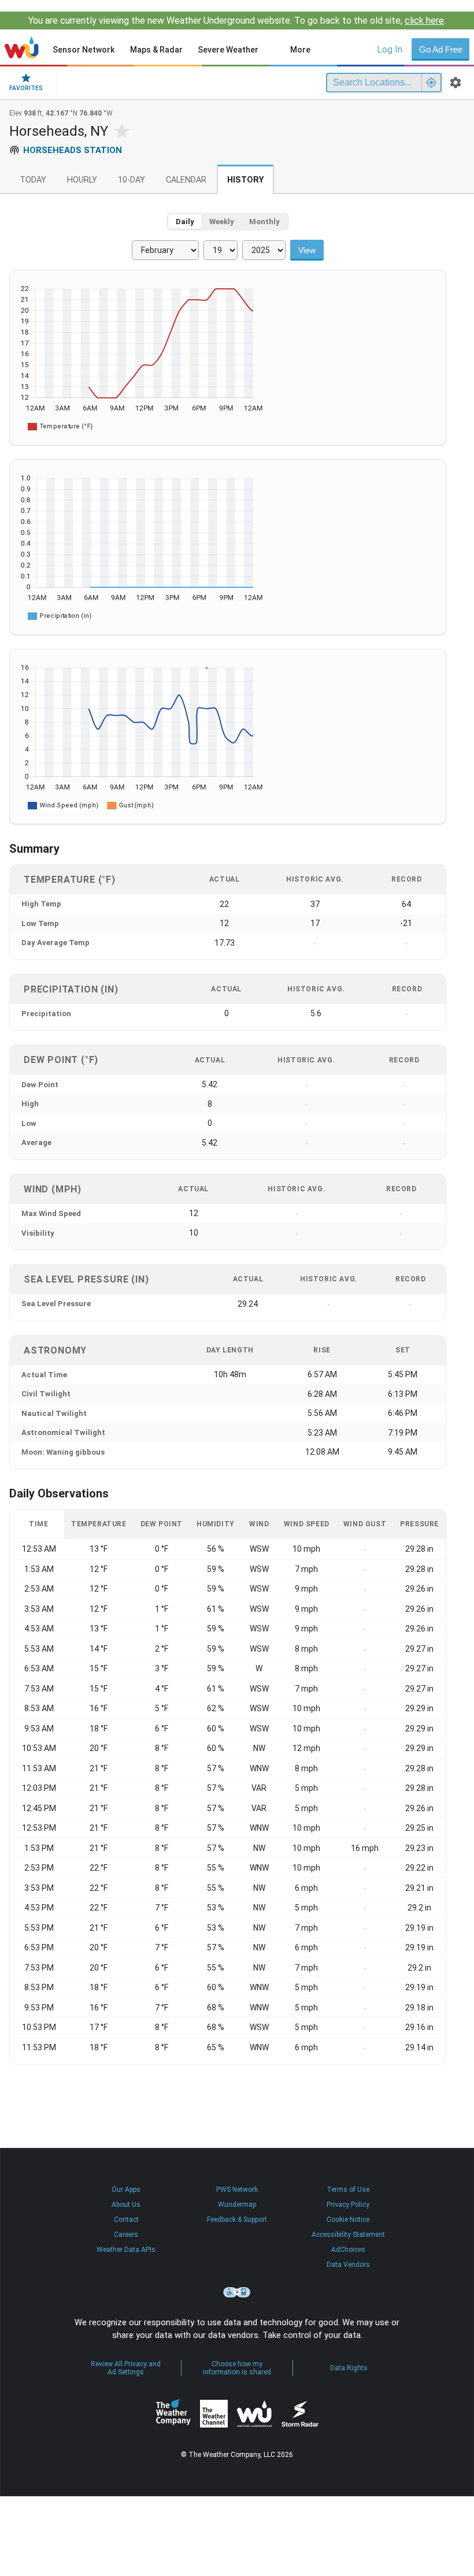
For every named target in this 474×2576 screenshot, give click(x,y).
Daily (185, 222)
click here (424, 21)
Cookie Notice (348, 2220)
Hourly (82, 180)
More (300, 50)
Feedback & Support (237, 2220)
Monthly (264, 222)
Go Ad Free (441, 49)
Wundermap (237, 2205)
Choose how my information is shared (237, 2368)
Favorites (26, 88)
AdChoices (348, 2250)
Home (22, 47)
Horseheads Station (73, 150)
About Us (126, 2205)
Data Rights (349, 2368)
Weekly (222, 222)
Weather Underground (254, 2414)
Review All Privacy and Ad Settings (126, 2368)
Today (33, 180)
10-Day (132, 180)
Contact (126, 2220)
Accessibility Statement (348, 2235)
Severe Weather (228, 50)
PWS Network (237, 2190)
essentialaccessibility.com (237, 2292)
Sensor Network (84, 50)
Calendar (186, 180)
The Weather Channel (214, 2414)
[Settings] (456, 83)
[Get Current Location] (431, 83)
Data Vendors (348, 2265)
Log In (390, 49)
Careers (126, 2235)
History (245, 180)
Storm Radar (300, 2413)
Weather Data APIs (126, 2250)
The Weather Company (173, 2414)
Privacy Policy (348, 2205)
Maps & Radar (156, 50)
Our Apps (126, 2190)
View (307, 250)
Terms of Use (348, 2190)
